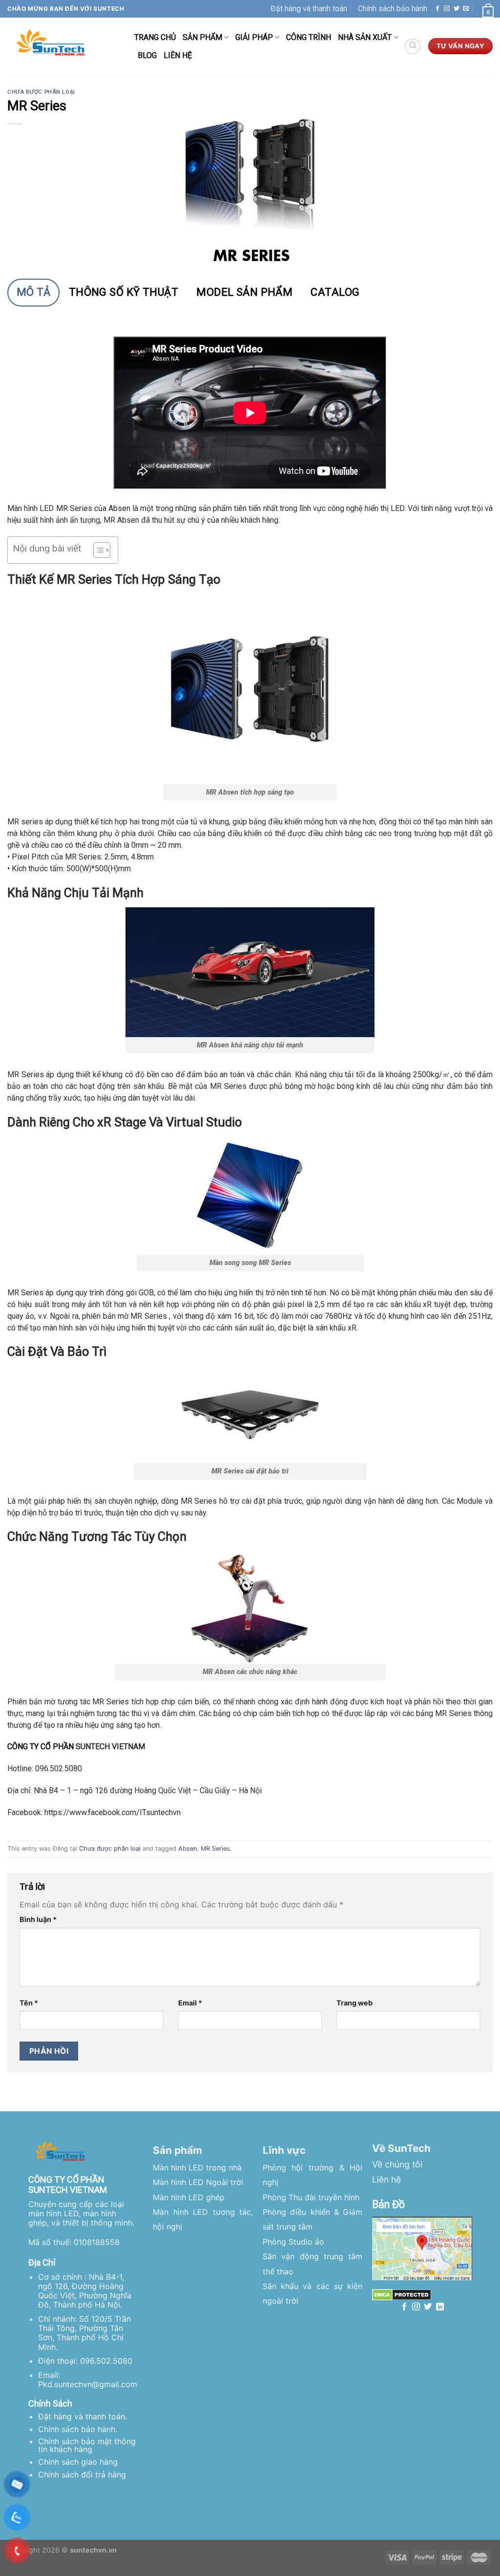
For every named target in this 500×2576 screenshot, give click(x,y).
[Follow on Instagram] (447, 9)
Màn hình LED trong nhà (197, 2167)
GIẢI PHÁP (254, 37)
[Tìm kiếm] (413, 46)
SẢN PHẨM (202, 37)
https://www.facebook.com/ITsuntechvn (113, 1812)
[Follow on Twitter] (457, 9)
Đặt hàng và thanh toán (309, 9)
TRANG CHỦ (155, 37)
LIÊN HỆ (178, 55)
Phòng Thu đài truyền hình (311, 2197)
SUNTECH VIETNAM (110, 1747)
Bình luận (38, 1919)
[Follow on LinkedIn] (440, 2307)
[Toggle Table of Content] (97, 550)
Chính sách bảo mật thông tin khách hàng (87, 2445)
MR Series (215, 1849)
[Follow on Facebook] (437, 9)
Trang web (354, 2003)
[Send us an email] (466, 9)
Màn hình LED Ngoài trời (198, 2182)
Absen (187, 1849)
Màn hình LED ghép (189, 2197)
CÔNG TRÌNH (309, 37)
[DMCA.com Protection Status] (402, 2294)
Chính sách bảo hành (393, 9)
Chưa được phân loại (41, 92)
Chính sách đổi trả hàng (82, 2474)
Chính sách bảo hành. (78, 2429)
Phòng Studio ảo (293, 2242)
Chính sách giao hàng (78, 2462)
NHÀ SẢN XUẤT (365, 37)
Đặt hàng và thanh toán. (83, 2416)
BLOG (147, 55)
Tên (29, 2003)
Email (190, 2003)
